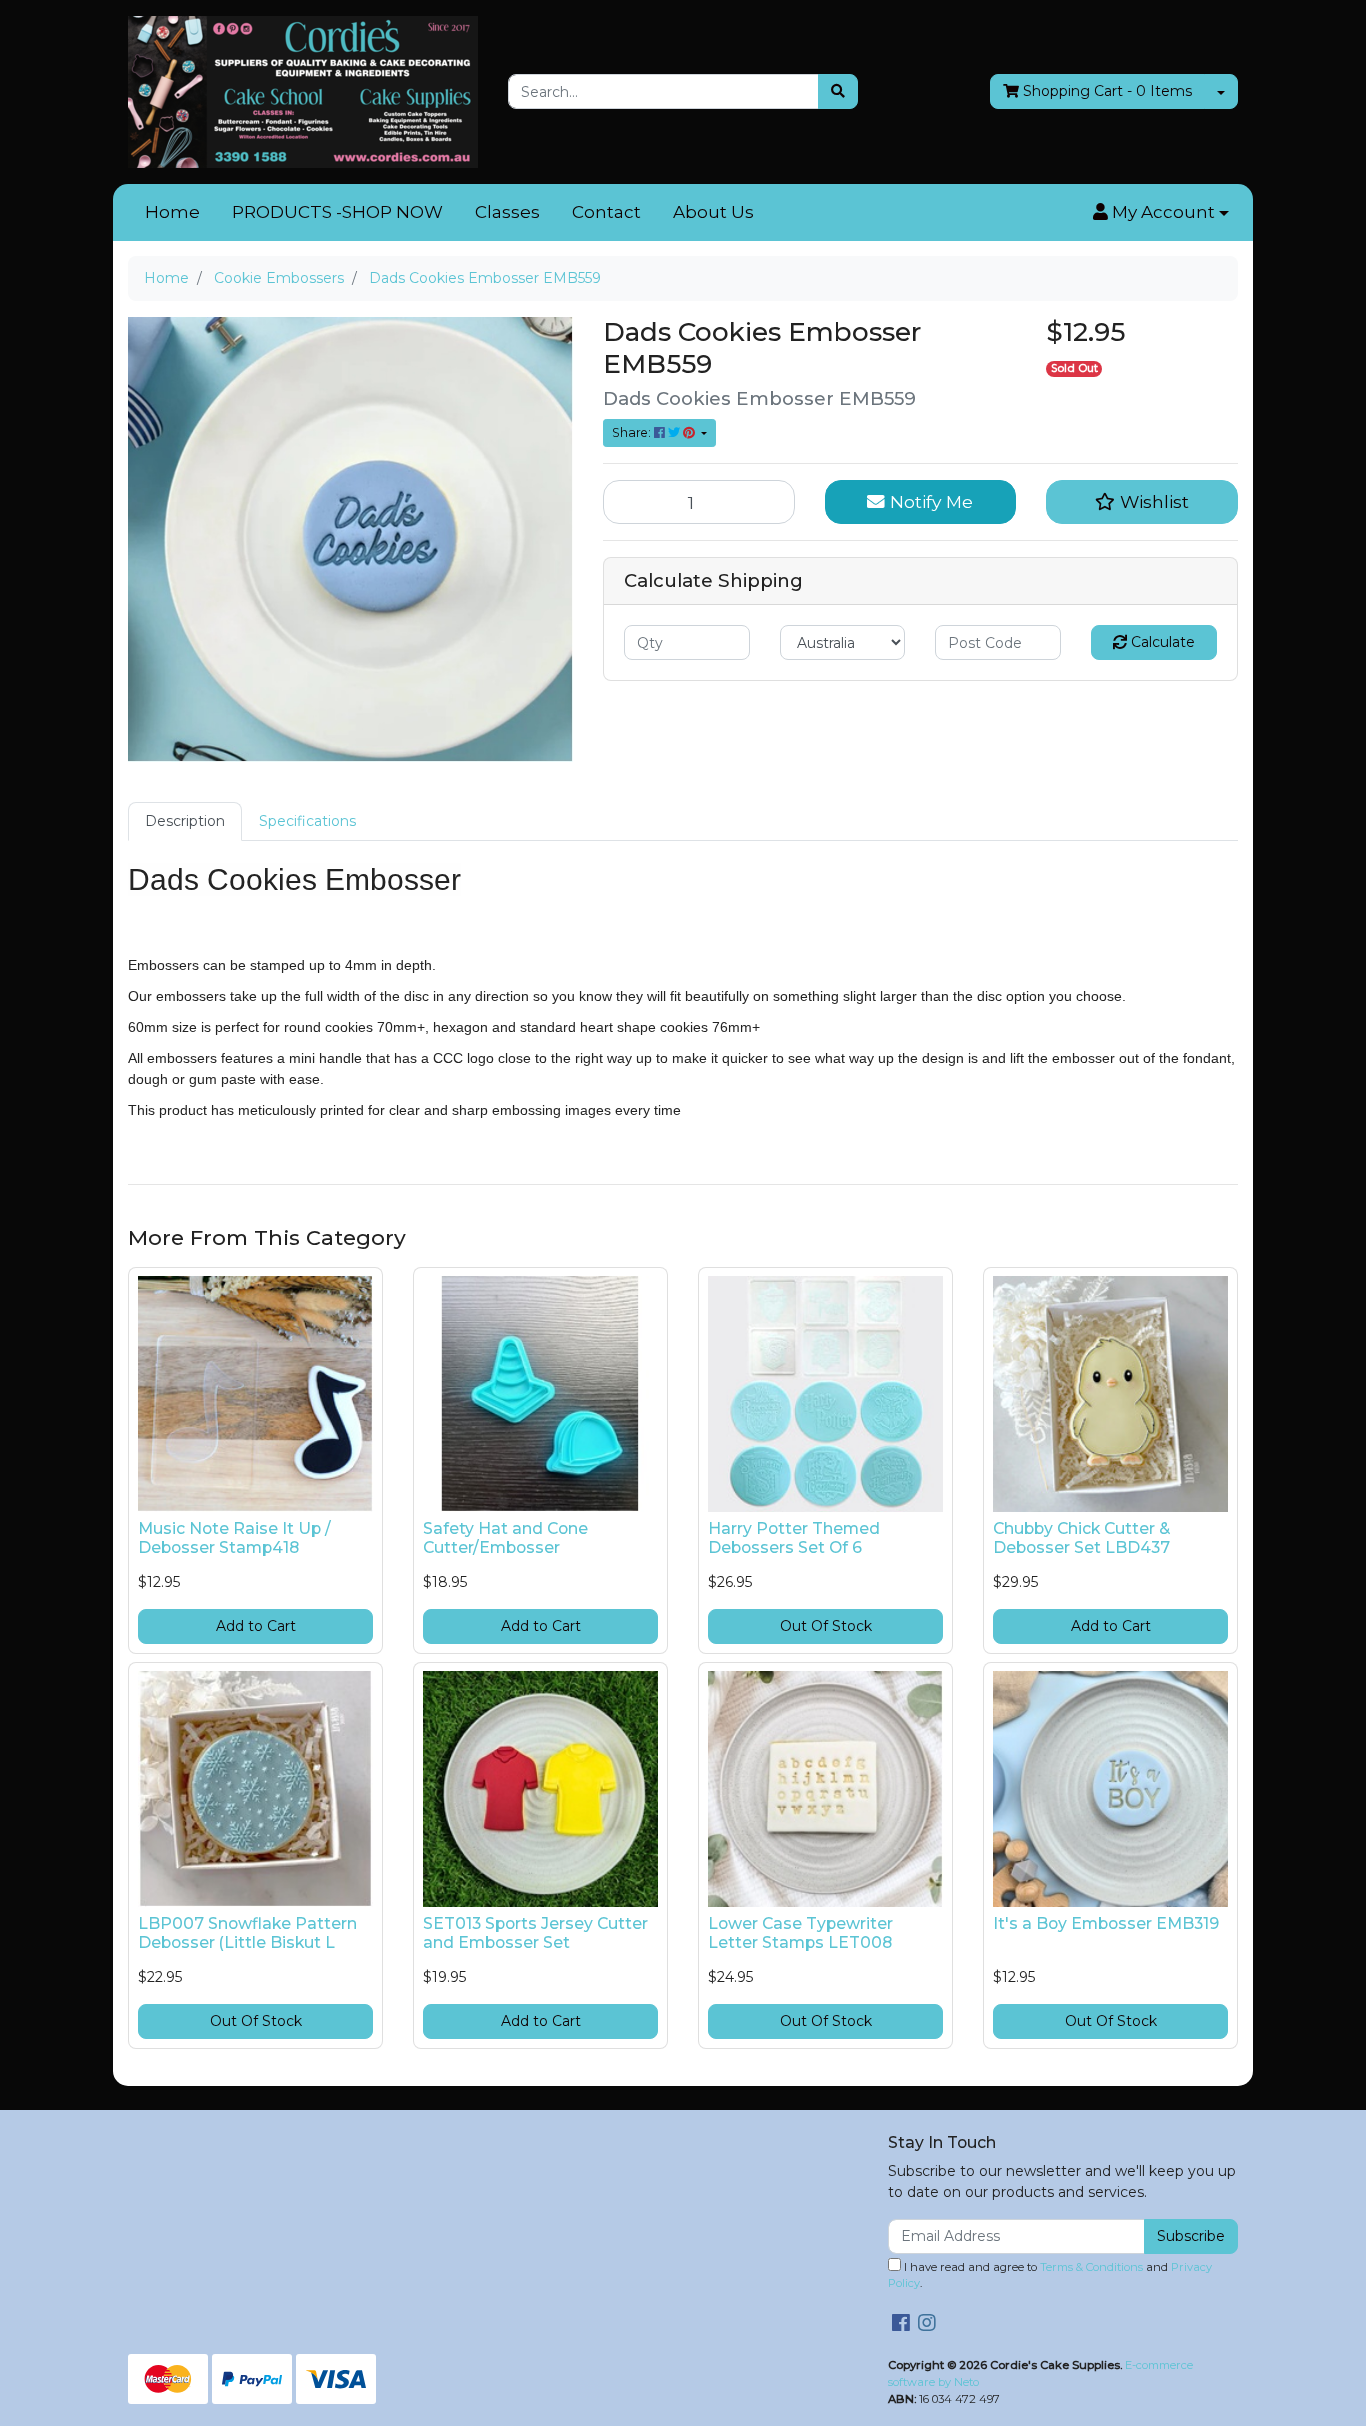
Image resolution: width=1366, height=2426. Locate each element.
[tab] (185, 821)
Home (172, 212)
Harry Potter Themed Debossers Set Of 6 (794, 1538)
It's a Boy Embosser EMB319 (1106, 1923)
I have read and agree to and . (1050, 2275)
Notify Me (929, 501)
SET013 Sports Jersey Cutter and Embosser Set (535, 1933)
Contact (606, 212)
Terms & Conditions (1091, 2267)
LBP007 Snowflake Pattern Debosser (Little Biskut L (247, 1933)
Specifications (307, 821)
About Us (713, 212)
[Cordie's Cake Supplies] (303, 91)
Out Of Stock (826, 1626)
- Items (1107, 91)
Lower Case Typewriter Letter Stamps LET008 (800, 1933)
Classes (507, 212)
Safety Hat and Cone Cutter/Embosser (505, 1538)
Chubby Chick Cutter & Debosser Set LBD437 (1081, 1538)
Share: (633, 432)
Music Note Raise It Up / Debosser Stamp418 (234, 1538)
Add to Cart (256, 1626)
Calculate (1161, 642)
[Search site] (838, 91)
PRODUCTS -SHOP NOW (337, 212)
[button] (1161, 213)
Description (185, 821)
